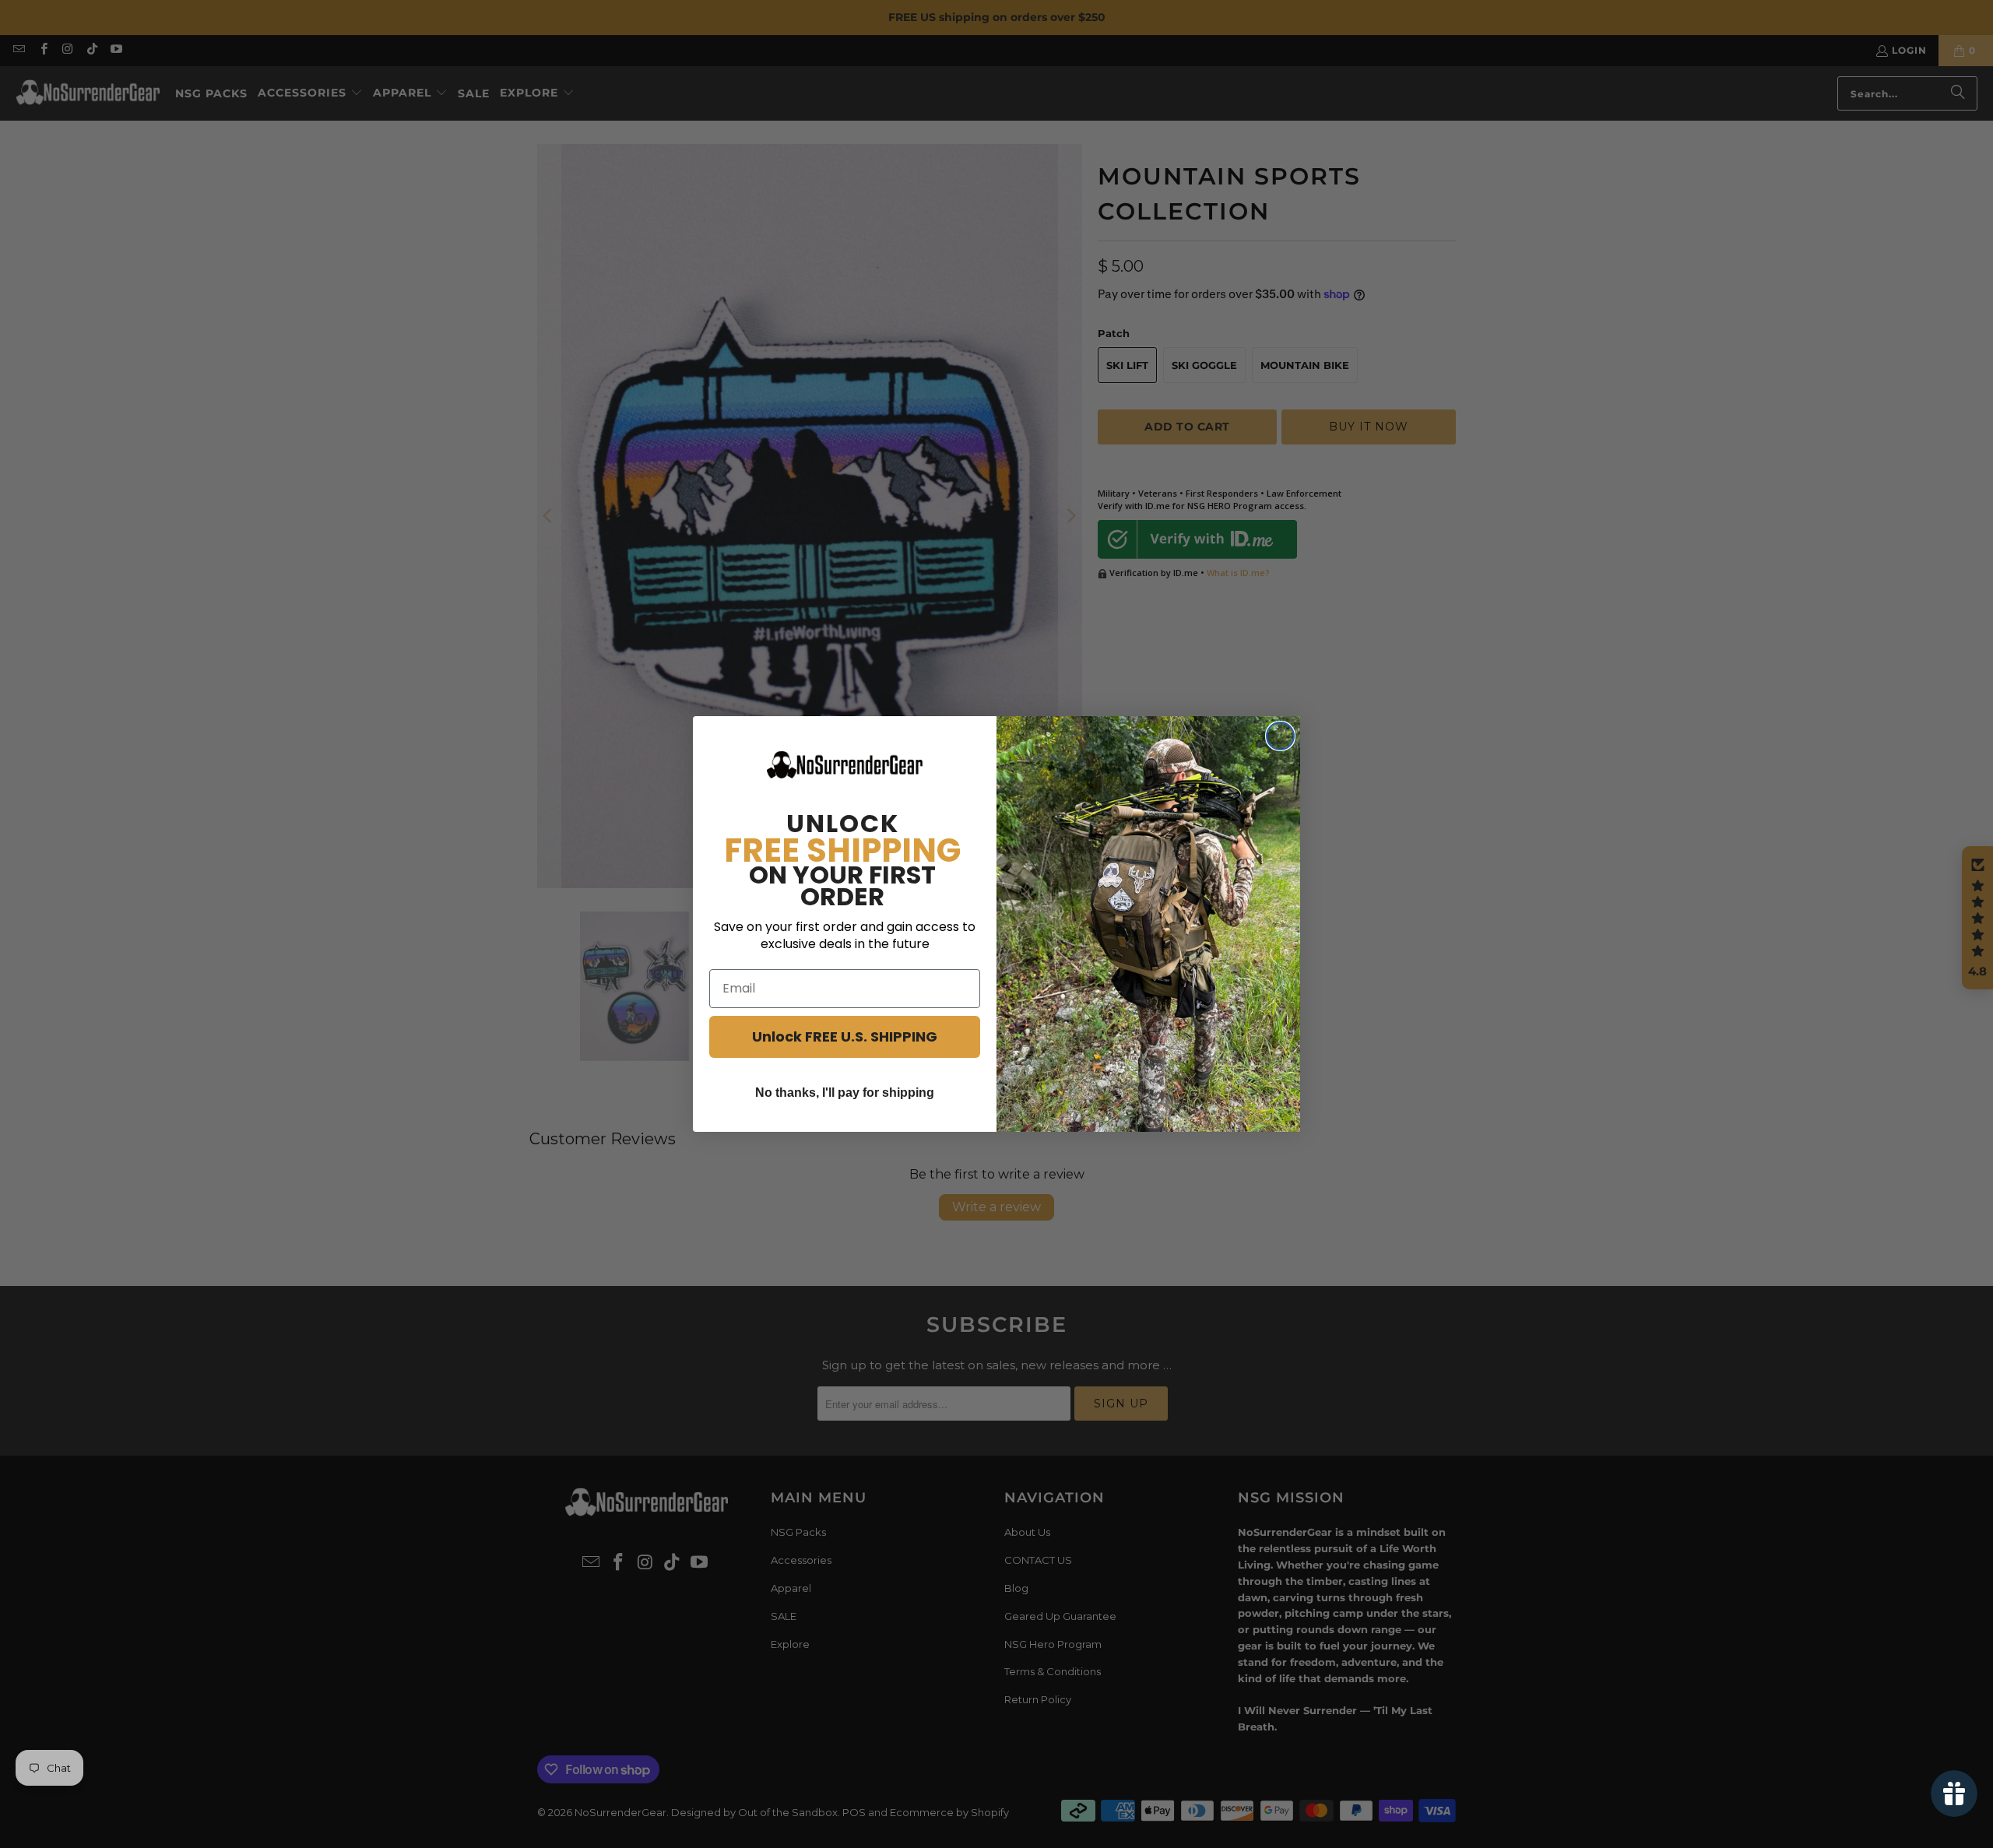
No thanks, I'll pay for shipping (845, 1093)
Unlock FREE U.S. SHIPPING (845, 1036)
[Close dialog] (1280, 736)
